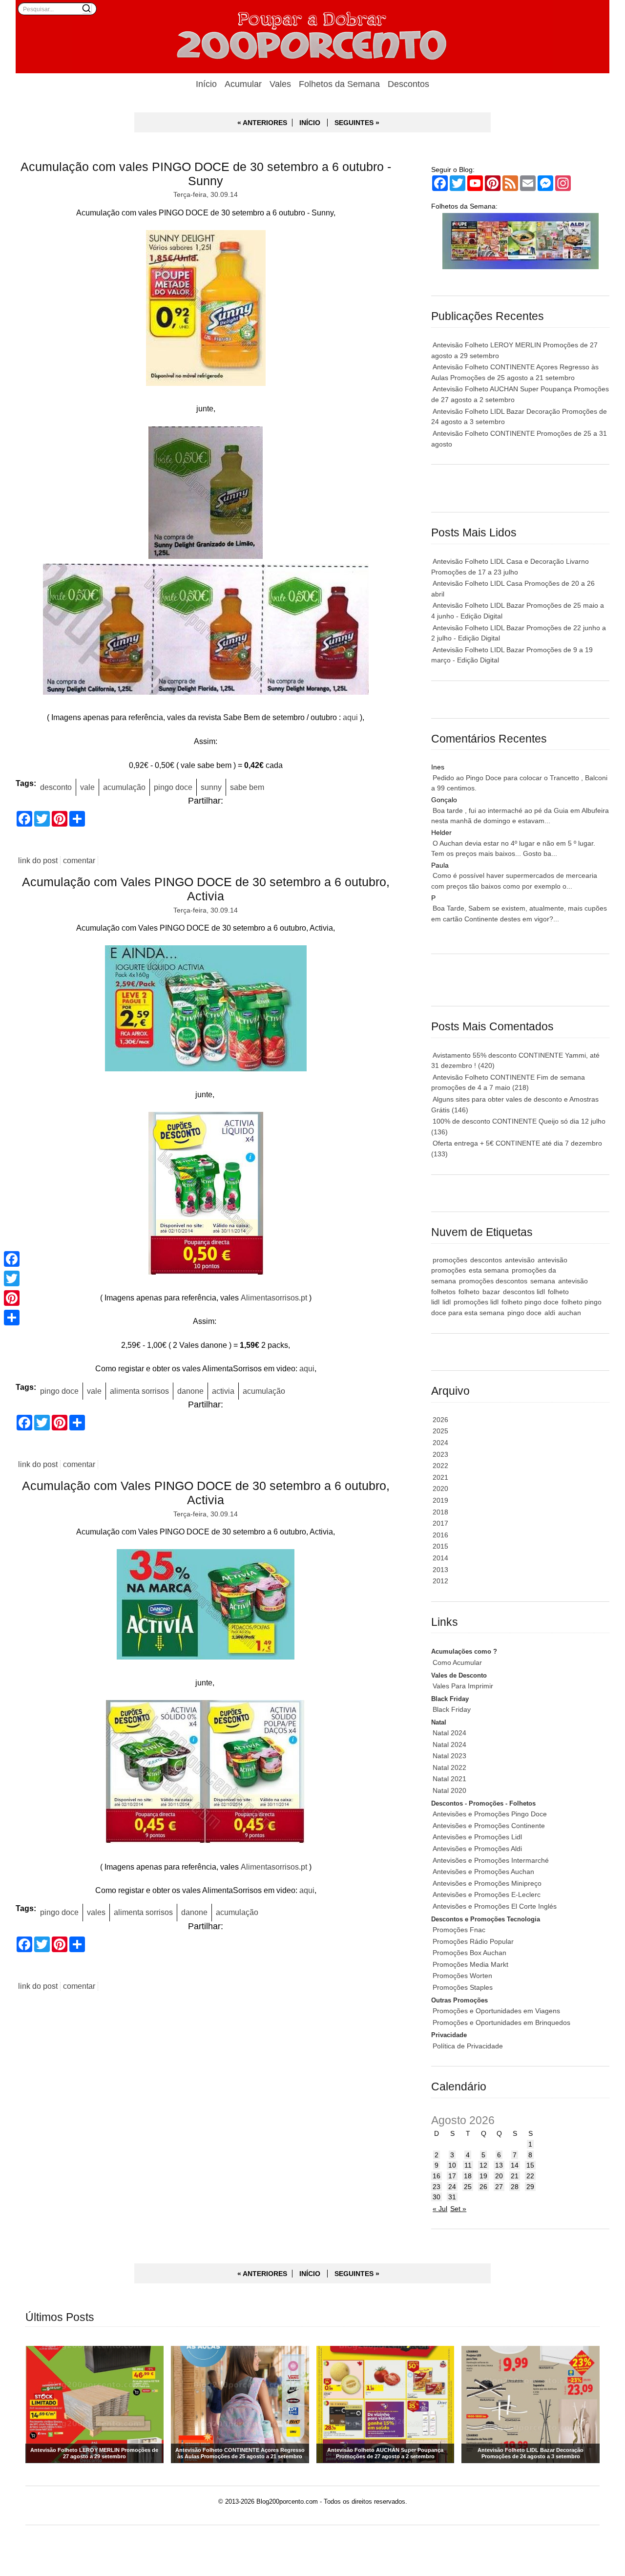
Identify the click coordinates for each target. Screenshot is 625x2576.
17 (452, 2176)
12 (483, 2165)
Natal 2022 (449, 1767)
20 (499, 2176)
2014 (440, 1558)
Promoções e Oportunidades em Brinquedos (501, 2022)
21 (515, 2176)
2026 (440, 1420)
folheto (469, 1292)
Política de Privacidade (468, 2046)
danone (190, 1391)
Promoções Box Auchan (469, 1953)
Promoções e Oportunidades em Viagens (496, 2011)
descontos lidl (524, 1292)
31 (452, 2197)
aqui (350, 717)
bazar (491, 1292)
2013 (440, 1570)
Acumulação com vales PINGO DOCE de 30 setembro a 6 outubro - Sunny (206, 174)
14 (515, 2165)
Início (206, 84)
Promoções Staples (463, 1987)
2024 (440, 1443)
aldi (550, 1313)
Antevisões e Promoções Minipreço (487, 1883)
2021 (440, 1477)
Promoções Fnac (459, 1930)
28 (515, 2187)
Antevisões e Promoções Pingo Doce (490, 1814)
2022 (440, 1466)
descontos (486, 1260)
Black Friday (452, 1709)
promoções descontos (493, 1281)
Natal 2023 (449, 1756)
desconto (56, 787)
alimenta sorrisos (139, 1391)
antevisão (520, 1260)
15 (530, 2165)
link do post (38, 861)
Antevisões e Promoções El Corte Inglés (495, 1906)
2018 (440, 1512)
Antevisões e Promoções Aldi (477, 1849)
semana (543, 1281)
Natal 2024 (449, 1733)
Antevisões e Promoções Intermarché (491, 1860)
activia (223, 1391)
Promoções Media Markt (470, 1964)
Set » (458, 2209)
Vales (280, 84)
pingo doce (173, 787)
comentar (79, 861)
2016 (440, 1535)
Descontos (408, 84)
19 (483, 2176)
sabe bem (247, 787)
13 (499, 2165)
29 (530, 2187)
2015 (440, 1546)
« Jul (440, 2209)
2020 (440, 1489)
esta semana (489, 1270)
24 (452, 2187)
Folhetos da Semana (339, 84)
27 (499, 2187)
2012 (440, 1581)
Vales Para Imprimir (463, 1686)
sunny (211, 787)
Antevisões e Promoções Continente (489, 1826)
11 (468, 2165)
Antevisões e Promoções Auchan (483, 1872)
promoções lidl (476, 1302)
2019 (440, 1500)
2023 (440, 1454)
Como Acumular (457, 1662)
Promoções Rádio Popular (473, 1941)
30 (437, 2197)
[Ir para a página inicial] (312, 37)
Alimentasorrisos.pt (274, 1298)
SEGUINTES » (357, 123)
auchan (570, 1313)
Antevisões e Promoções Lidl (477, 1837)
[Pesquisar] (86, 8)
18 (468, 2176)
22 (530, 2176)
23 (437, 2187)
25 (468, 2187)
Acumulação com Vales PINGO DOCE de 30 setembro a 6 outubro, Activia (206, 889)
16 (437, 2176)
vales (96, 1912)
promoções (450, 1260)
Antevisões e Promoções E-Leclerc (487, 1895)
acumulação (124, 787)
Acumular (243, 84)
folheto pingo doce (530, 1302)
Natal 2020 (449, 1790)
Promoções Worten (462, 1976)
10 (452, 2165)
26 (483, 2187)
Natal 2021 (449, 1779)
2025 (440, 1431)
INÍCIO (310, 123)
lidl (447, 1302)
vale (87, 787)
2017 (440, 1523)
